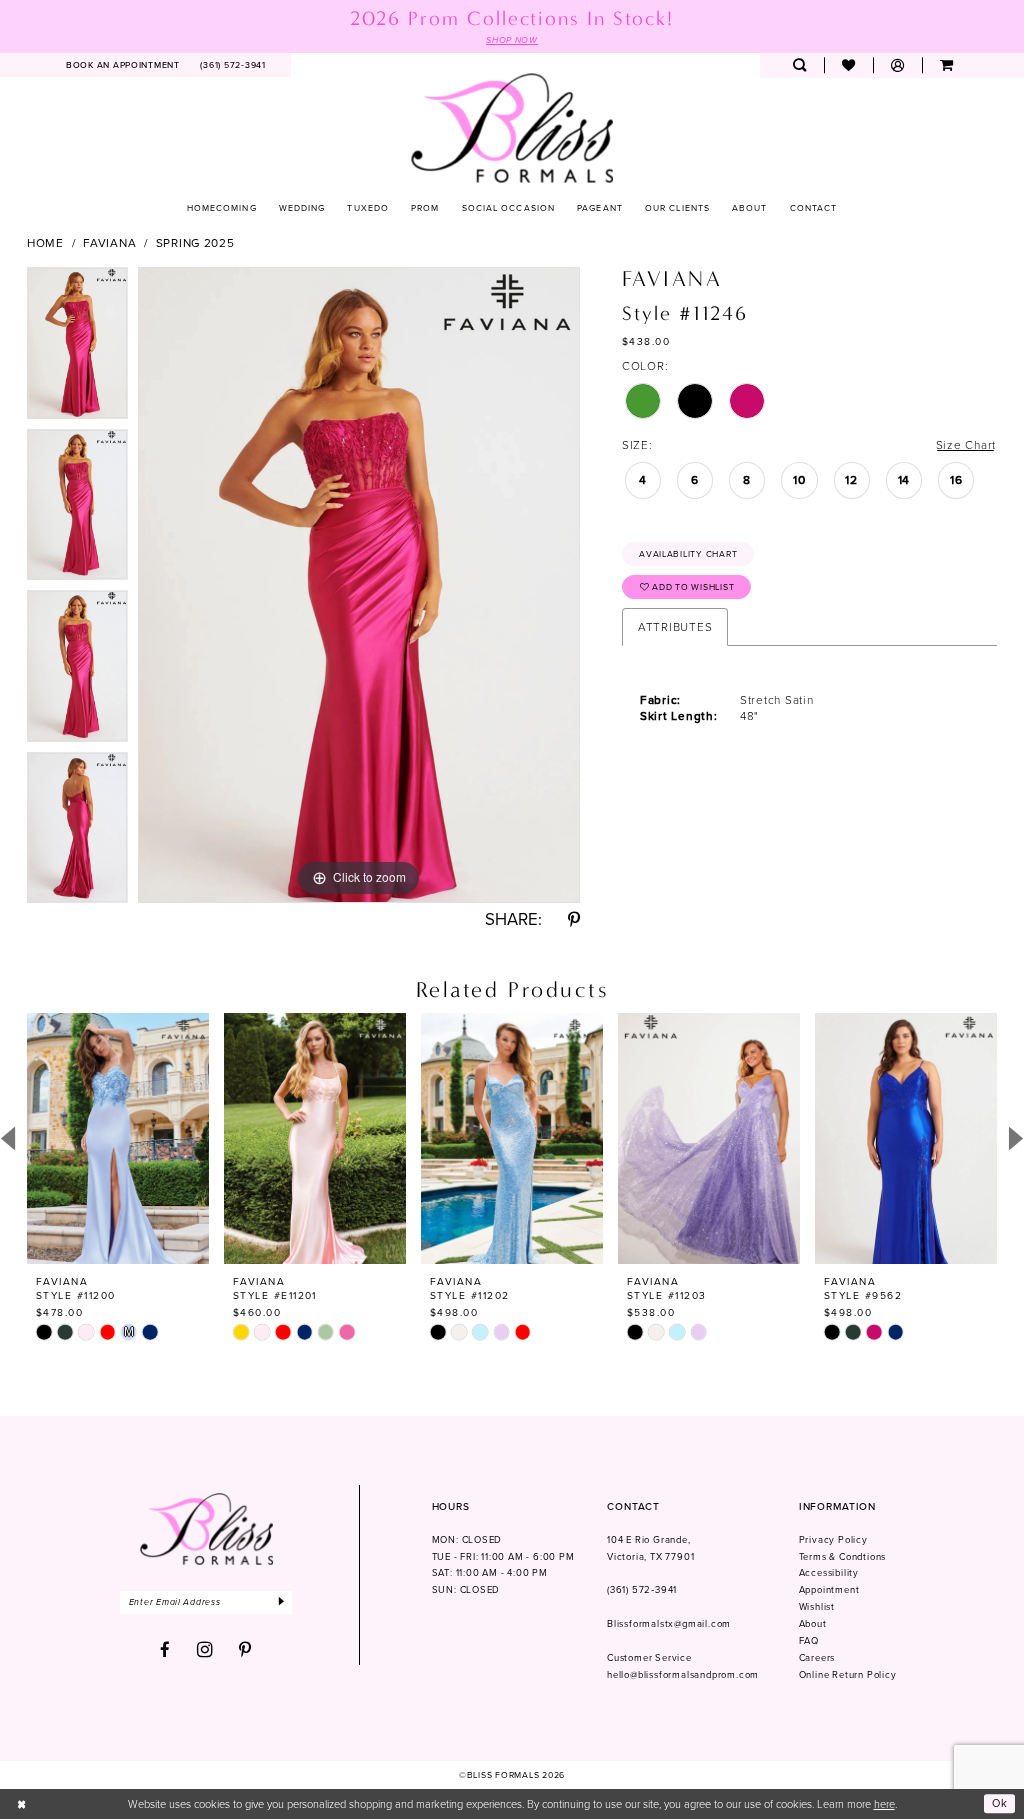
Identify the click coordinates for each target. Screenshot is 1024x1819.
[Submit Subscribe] (282, 1602)
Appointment (829, 1590)
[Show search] (799, 65)
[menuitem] (123, 65)
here (884, 1804)
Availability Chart (688, 554)
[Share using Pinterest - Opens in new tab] (574, 920)
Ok (1000, 1804)
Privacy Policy (833, 1540)
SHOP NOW (512, 40)
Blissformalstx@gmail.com (669, 1624)
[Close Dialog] (22, 1804)
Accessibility (829, 1573)
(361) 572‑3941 (642, 1590)
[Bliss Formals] (512, 127)
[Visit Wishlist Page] (848, 65)
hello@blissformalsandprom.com (683, 1675)
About (813, 1624)
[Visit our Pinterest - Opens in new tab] (245, 1650)
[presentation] (118, 1138)
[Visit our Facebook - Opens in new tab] (165, 1650)
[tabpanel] (77, 348)
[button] (897, 65)
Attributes (675, 627)
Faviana (109, 243)
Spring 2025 (195, 243)
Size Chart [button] (966, 445)
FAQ (809, 1641)
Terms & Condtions (843, 1557)
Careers (817, 1658)
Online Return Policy (848, 1675)
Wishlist (817, 1607)
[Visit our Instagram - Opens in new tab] (205, 1650)
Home (45, 243)
